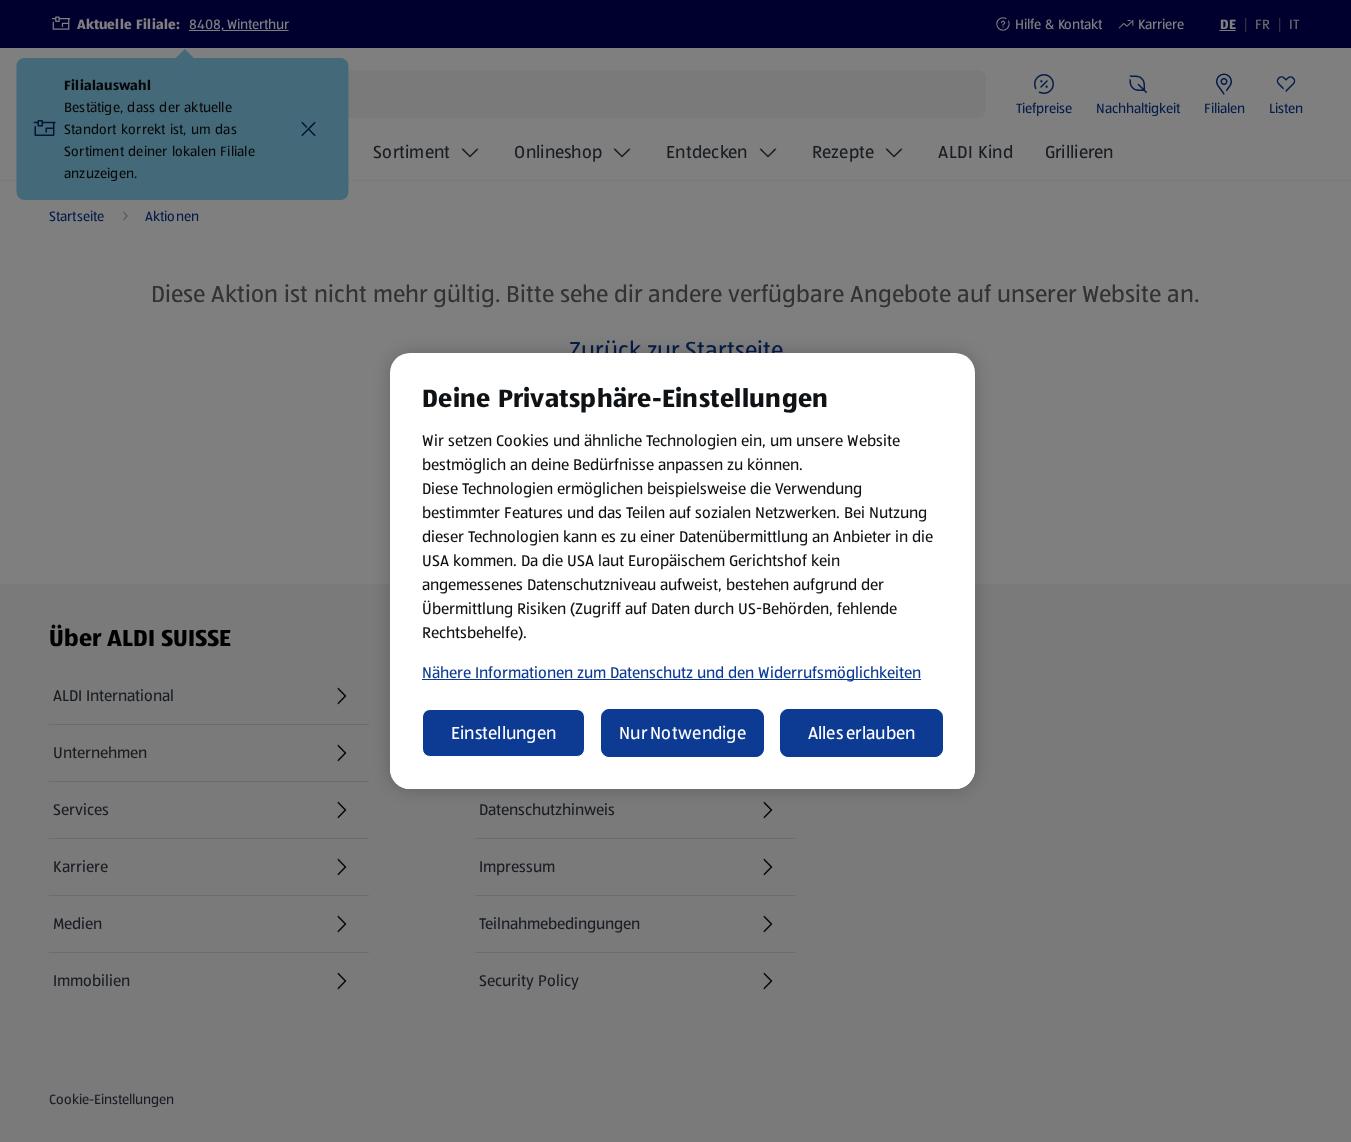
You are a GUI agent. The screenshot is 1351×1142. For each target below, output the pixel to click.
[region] (682, 571)
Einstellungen (504, 733)
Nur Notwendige (682, 733)
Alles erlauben (862, 733)
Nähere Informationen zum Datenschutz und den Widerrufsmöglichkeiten (671, 672)
